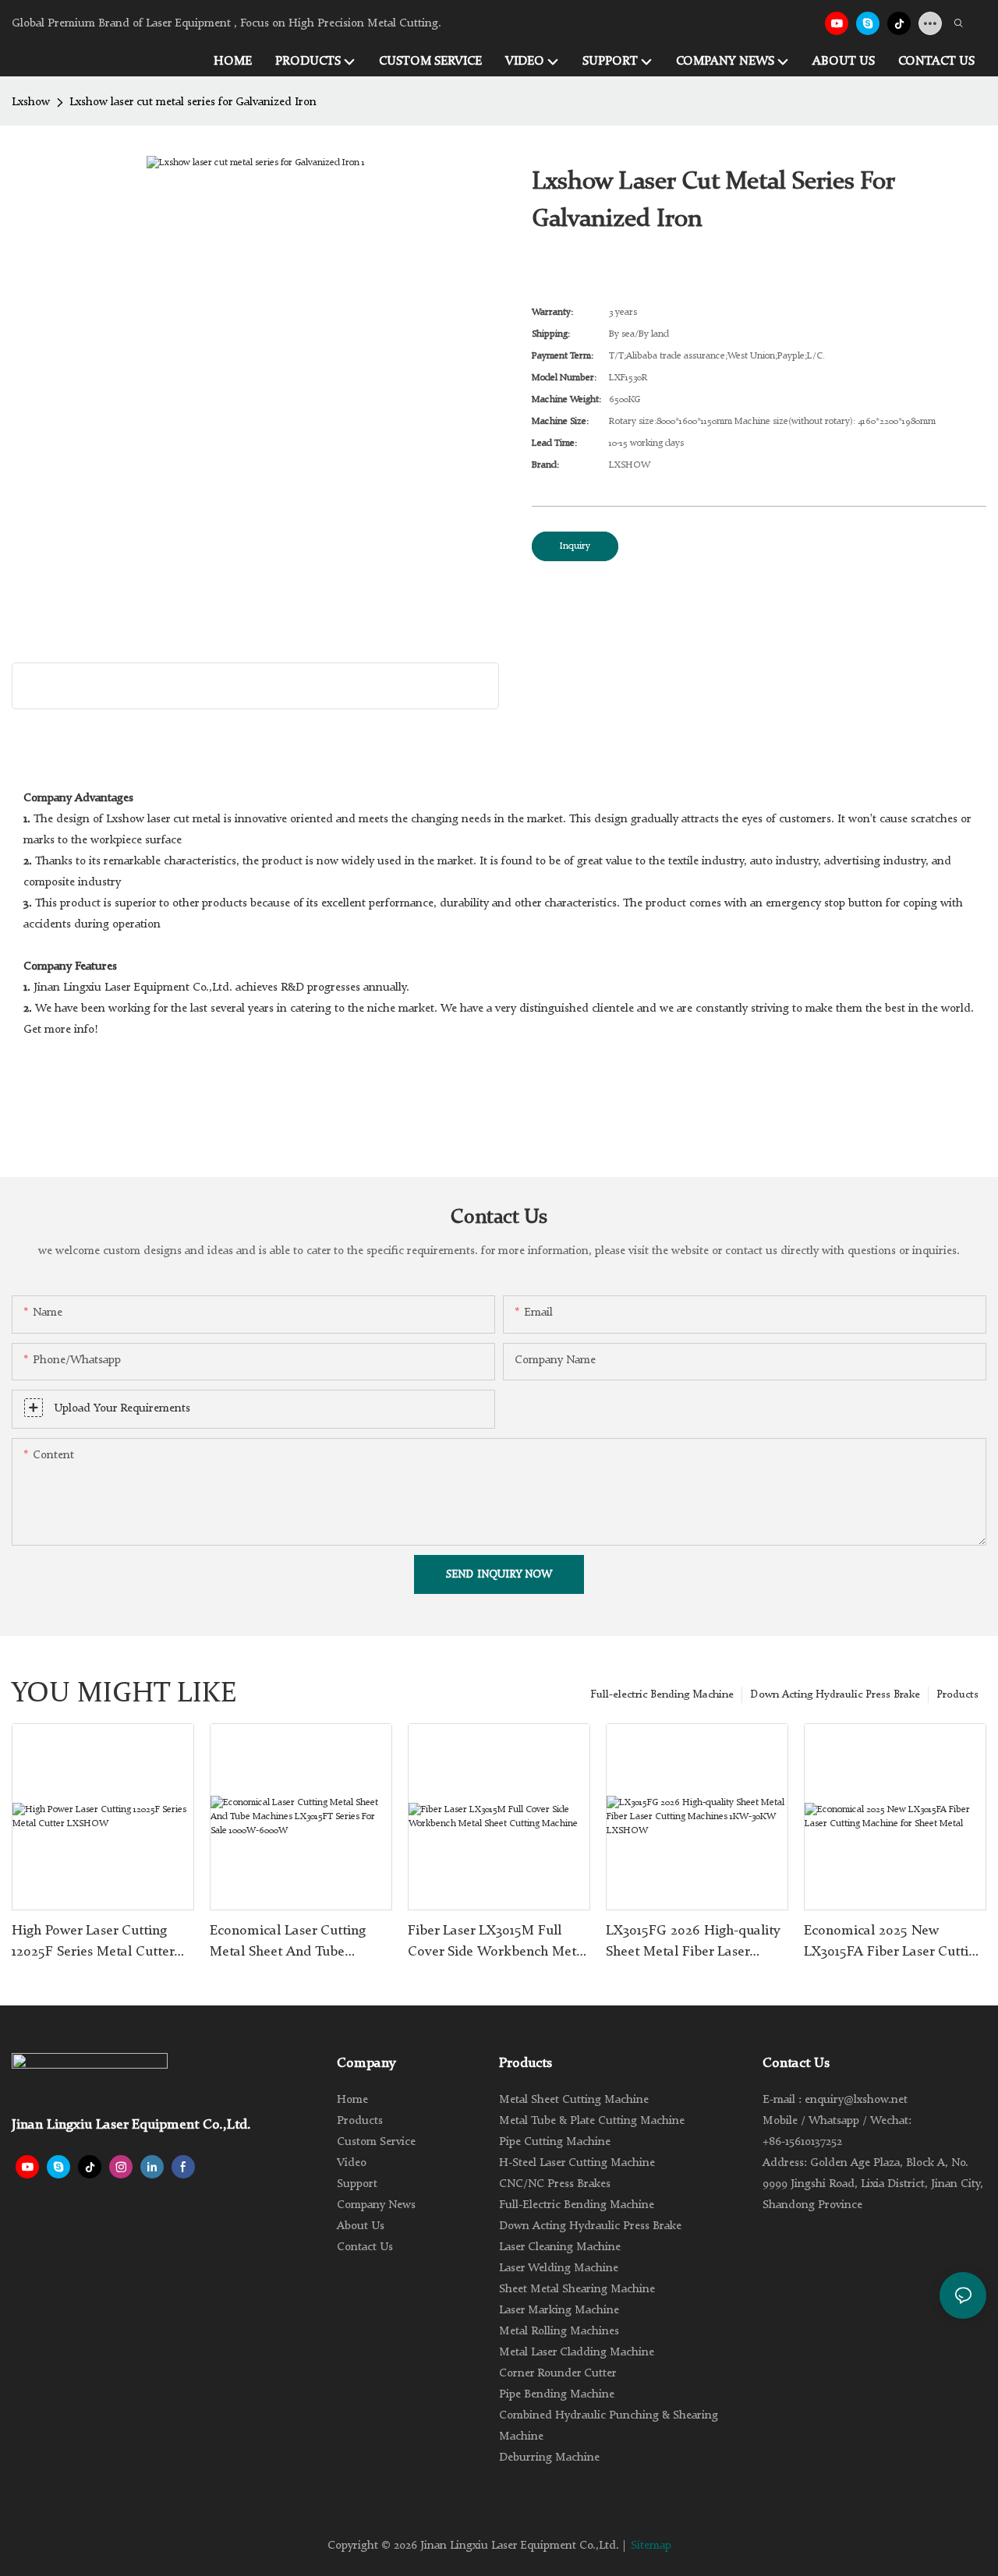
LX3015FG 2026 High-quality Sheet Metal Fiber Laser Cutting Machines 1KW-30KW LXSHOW (696, 1943)
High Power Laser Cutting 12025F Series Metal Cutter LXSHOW (93, 1943)
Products (957, 1694)
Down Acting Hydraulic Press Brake (835, 1694)
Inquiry (575, 546)
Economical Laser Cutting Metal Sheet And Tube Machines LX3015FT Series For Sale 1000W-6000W (290, 1943)
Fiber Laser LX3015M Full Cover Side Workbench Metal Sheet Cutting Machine (497, 1943)
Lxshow (31, 102)
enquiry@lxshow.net (856, 2100)
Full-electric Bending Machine (662, 1694)
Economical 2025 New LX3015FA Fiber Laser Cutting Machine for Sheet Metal (894, 1943)
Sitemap (651, 2546)
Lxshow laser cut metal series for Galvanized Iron (193, 102)
